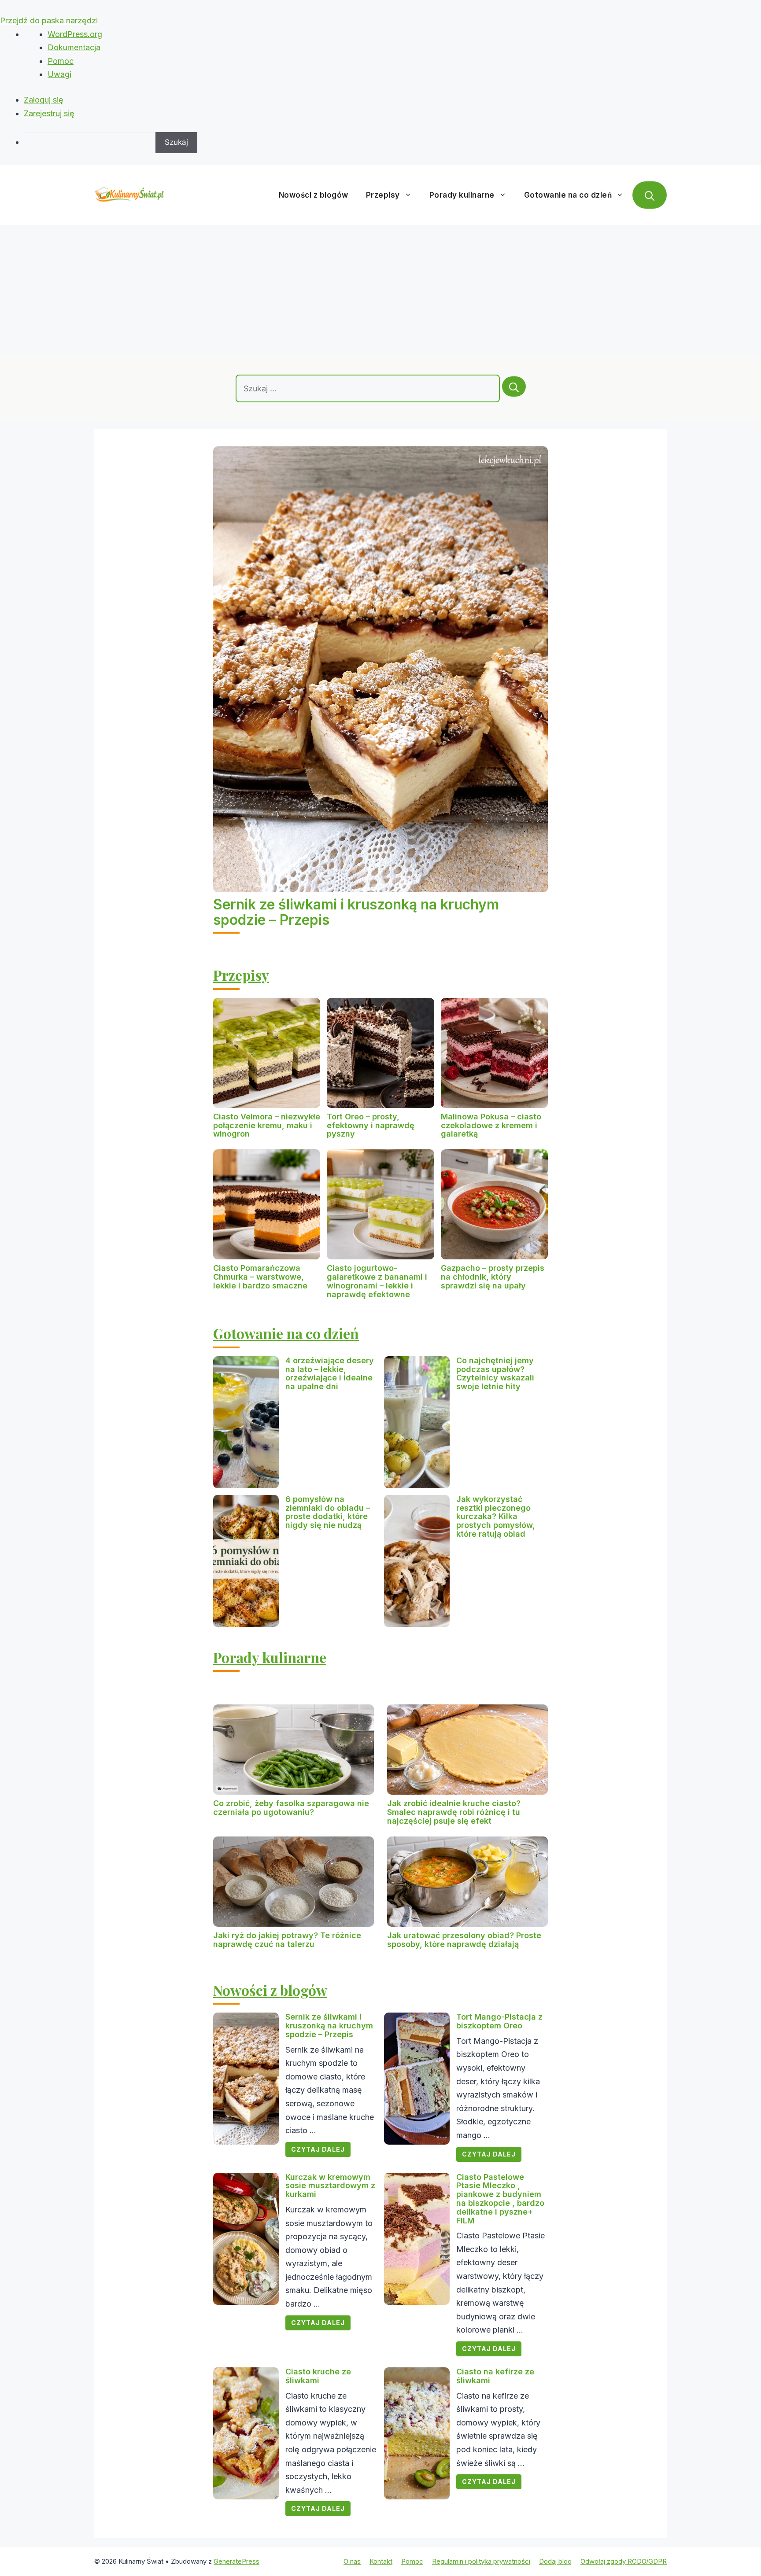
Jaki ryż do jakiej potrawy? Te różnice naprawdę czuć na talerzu (287, 1940)
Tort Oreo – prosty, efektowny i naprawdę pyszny (371, 1125)
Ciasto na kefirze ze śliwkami (495, 2376)
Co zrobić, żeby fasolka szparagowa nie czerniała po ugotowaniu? (291, 1808)
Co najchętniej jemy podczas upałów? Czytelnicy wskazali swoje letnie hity (495, 1373)
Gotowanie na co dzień (568, 195)
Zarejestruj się (49, 113)
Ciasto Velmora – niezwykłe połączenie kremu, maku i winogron (267, 1125)
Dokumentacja (74, 47)
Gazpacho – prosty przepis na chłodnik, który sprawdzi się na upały (493, 1277)
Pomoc (61, 61)
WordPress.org (75, 34)
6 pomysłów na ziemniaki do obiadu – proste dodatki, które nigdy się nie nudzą (328, 1512)
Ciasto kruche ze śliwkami (318, 2376)
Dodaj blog (555, 2561)
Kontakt (381, 2561)
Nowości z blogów (314, 195)
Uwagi (59, 74)
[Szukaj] (514, 386)
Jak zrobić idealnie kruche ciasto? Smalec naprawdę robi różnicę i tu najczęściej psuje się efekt (454, 1812)
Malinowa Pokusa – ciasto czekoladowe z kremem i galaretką (491, 1125)
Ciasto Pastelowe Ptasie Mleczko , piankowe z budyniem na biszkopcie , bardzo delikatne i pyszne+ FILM (500, 2199)
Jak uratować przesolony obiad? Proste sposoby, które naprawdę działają (464, 1940)
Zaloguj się (44, 100)
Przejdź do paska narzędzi (49, 20)
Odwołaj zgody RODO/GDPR (624, 2561)
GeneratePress (236, 2561)
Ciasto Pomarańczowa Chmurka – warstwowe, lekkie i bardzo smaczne (260, 1277)
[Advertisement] (380, 291)
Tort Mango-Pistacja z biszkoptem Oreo (499, 2021)
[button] (650, 195)
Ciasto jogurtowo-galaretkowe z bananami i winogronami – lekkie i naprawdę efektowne (377, 1281)
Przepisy (383, 195)
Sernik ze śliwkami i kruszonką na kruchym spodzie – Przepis (356, 912)
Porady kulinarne (462, 195)
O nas (352, 2561)
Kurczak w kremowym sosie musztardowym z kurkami (330, 2186)
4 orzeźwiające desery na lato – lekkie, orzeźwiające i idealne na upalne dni (330, 1373)
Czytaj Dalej (318, 2149)
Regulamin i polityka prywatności (481, 2561)
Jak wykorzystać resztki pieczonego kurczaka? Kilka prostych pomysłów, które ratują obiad (496, 1516)
